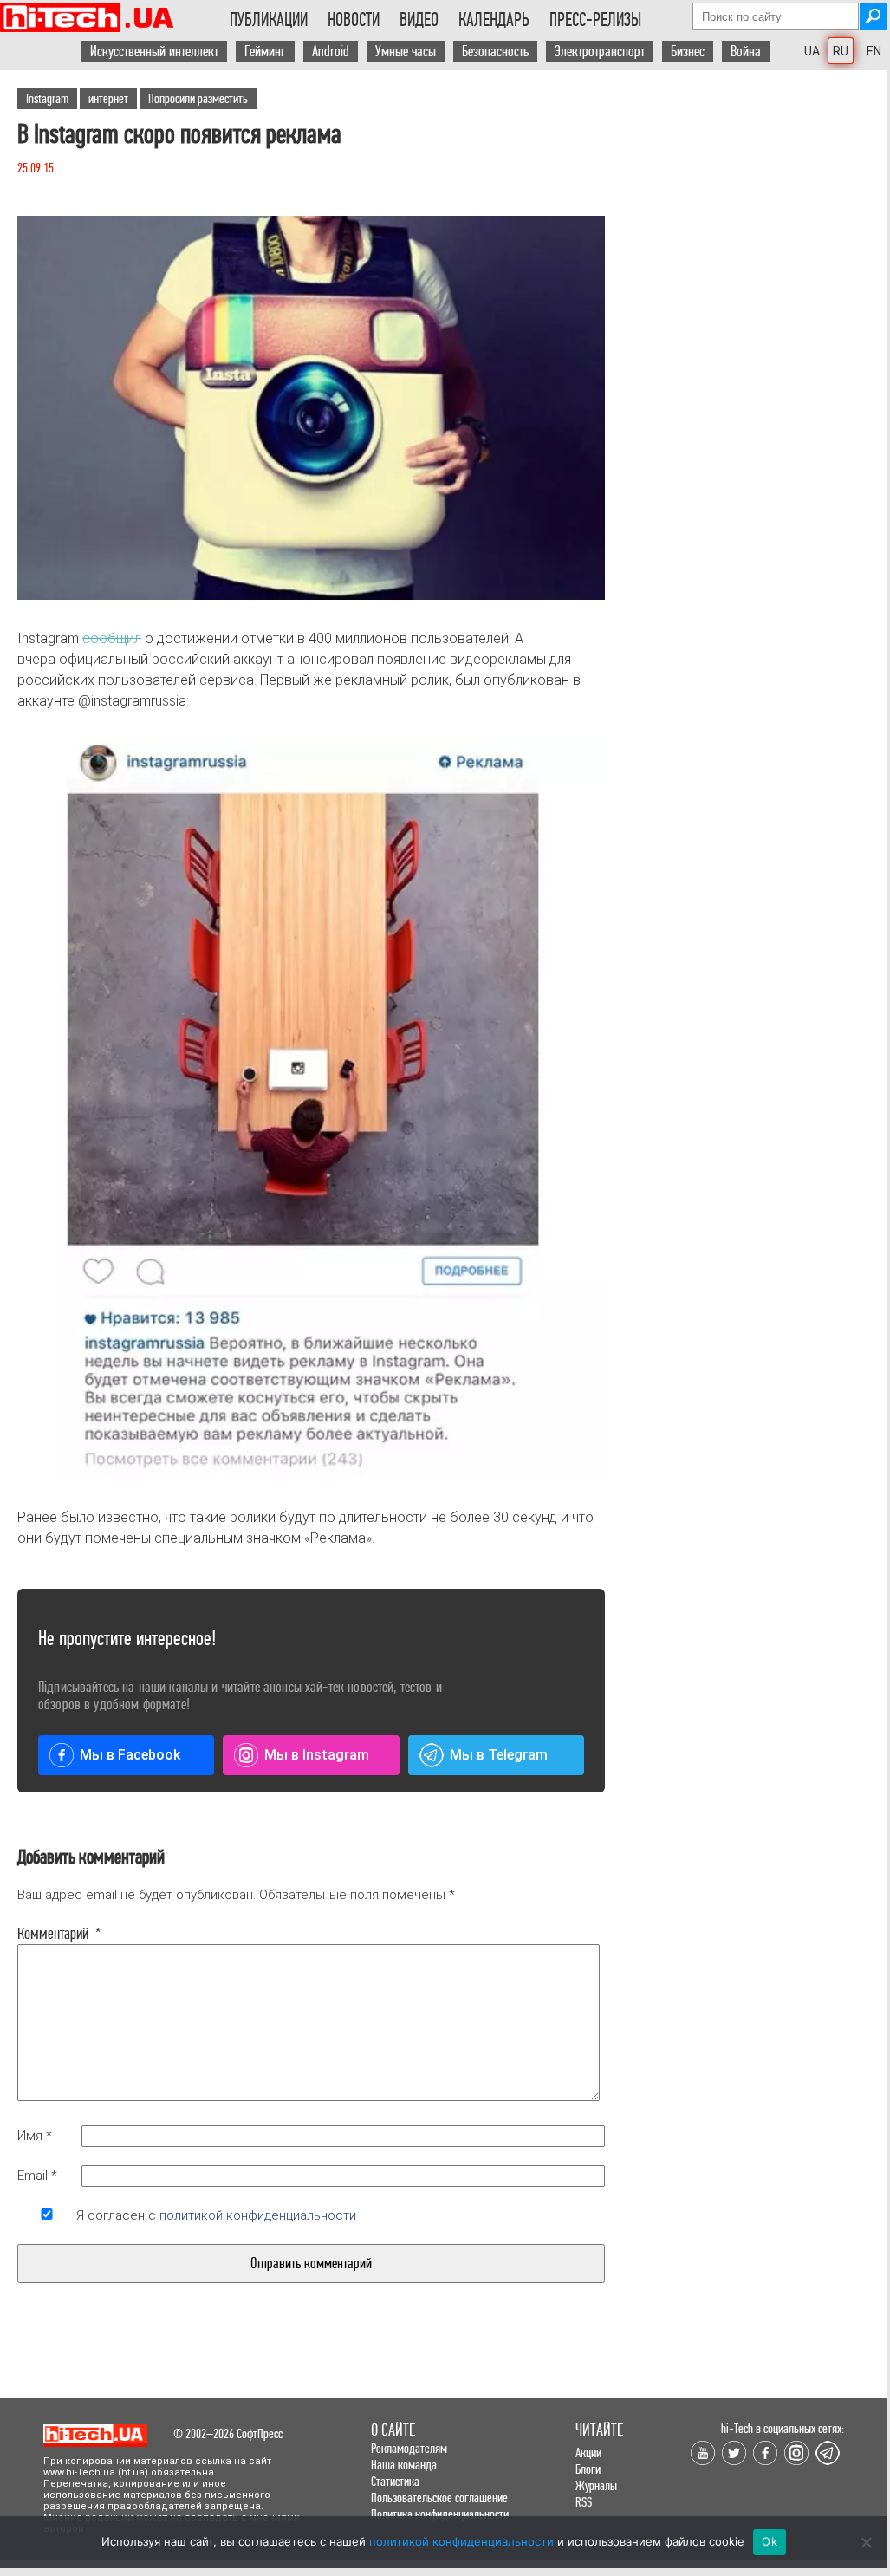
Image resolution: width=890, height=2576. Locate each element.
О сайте (393, 2430)
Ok (770, 2541)
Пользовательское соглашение (439, 2498)
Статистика (395, 2481)
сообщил (112, 638)
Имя (35, 2136)
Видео (419, 20)
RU (841, 51)
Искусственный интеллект (154, 52)
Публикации (269, 20)
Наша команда (404, 2465)
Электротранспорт (600, 52)
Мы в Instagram (317, 1755)
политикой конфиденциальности (258, 2215)
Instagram (47, 98)
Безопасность (495, 52)
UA (812, 51)
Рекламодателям (409, 2448)
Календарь (494, 20)
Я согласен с (216, 2215)
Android (331, 52)
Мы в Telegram (499, 1755)
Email (37, 2176)
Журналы (596, 2485)
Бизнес (688, 52)
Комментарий (47, 1934)
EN (874, 51)
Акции (588, 2452)
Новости (354, 20)
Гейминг (265, 52)
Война (746, 52)
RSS (584, 2502)
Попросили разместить (198, 98)
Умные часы (406, 52)
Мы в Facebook (130, 1755)
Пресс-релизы (595, 20)
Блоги (588, 2469)
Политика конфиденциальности (440, 2514)
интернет (108, 98)
